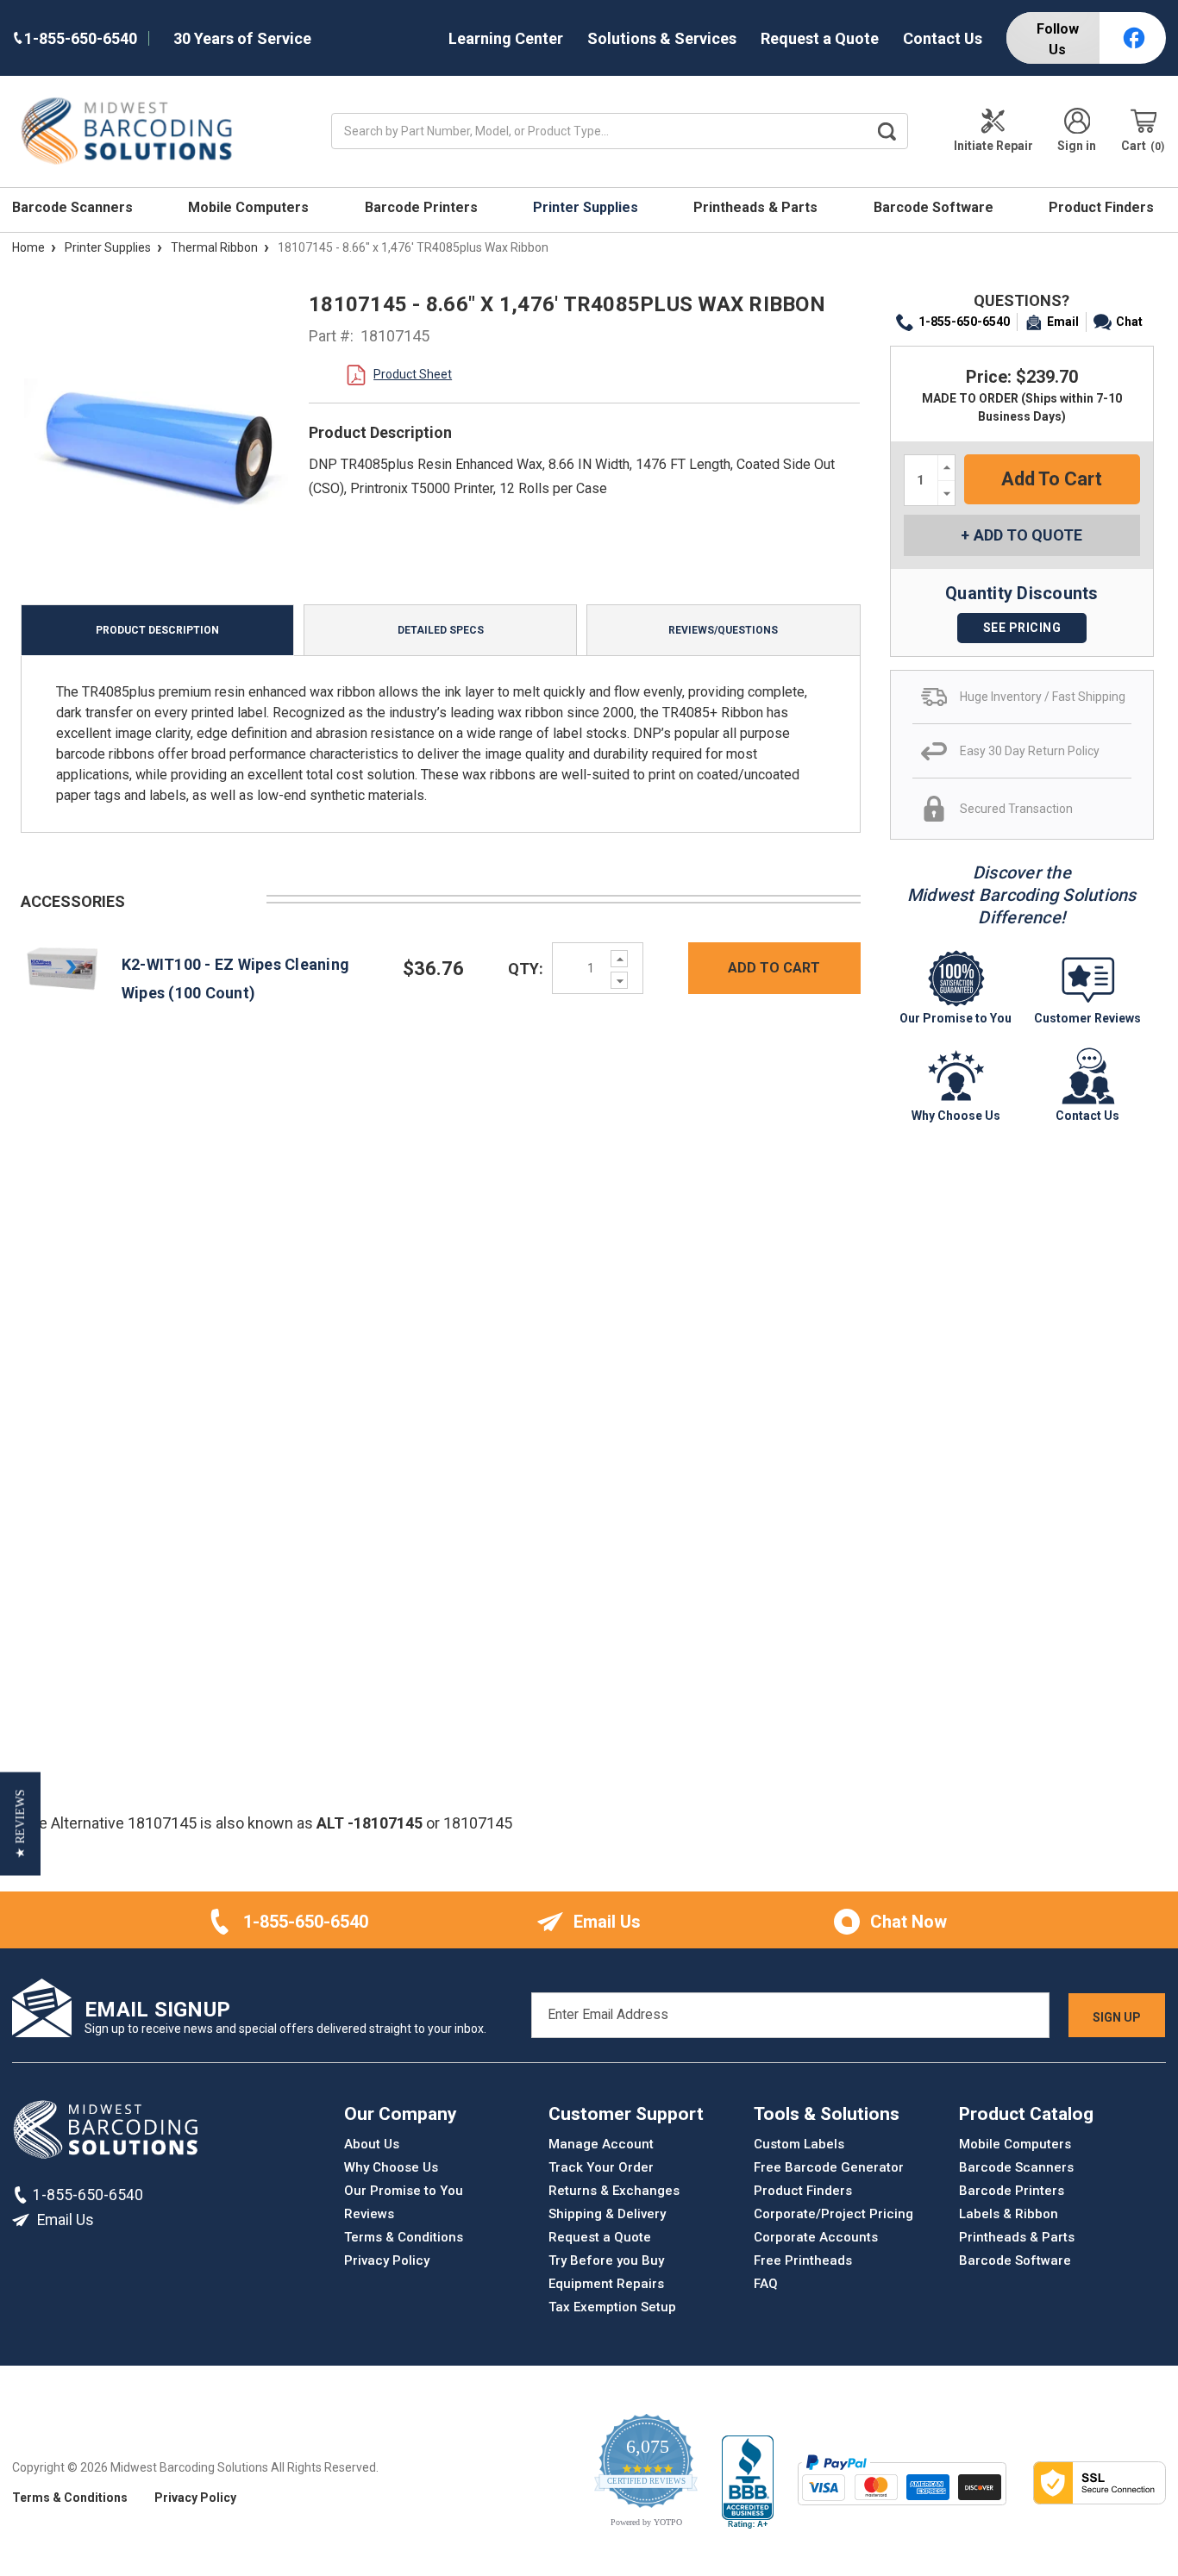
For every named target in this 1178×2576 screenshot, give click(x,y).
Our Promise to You (404, 2191)
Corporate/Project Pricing (833, 2214)
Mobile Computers (250, 207)
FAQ (766, 2284)
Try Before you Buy (606, 2260)
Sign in (1077, 146)
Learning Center (506, 38)
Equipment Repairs (606, 2284)
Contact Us (943, 38)
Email (1063, 322)
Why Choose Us (391, 2167)
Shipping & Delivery (607, 2214)
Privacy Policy (387, 2260)
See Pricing (1022, 628)
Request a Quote (820, 38)
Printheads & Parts (757, 207)
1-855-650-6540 (964, 322)
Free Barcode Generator (829, 2167)
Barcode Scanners (74, 207)
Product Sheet (413, 374)
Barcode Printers (423, 207)
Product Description (157, 630)
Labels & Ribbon (1009, 2214)
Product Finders (1103, 207)
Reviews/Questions (723, 630)
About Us (372, 2144)
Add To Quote (1028, 535)
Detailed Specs (441, 630)
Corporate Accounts (816, 2237)
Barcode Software (935, 207)
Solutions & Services (662, 38)
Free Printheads (803, 2260)
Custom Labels (799, 2144)
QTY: (526, 969)
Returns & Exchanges (614, 2191)
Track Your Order (601, 2167)
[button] (20, 1823)
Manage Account (601, 2144)
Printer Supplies (587, 207)
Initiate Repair (993, 146)
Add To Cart (774, 968)
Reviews (369, 2214)
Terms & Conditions (404, 2237)
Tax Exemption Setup (612, 2307)
